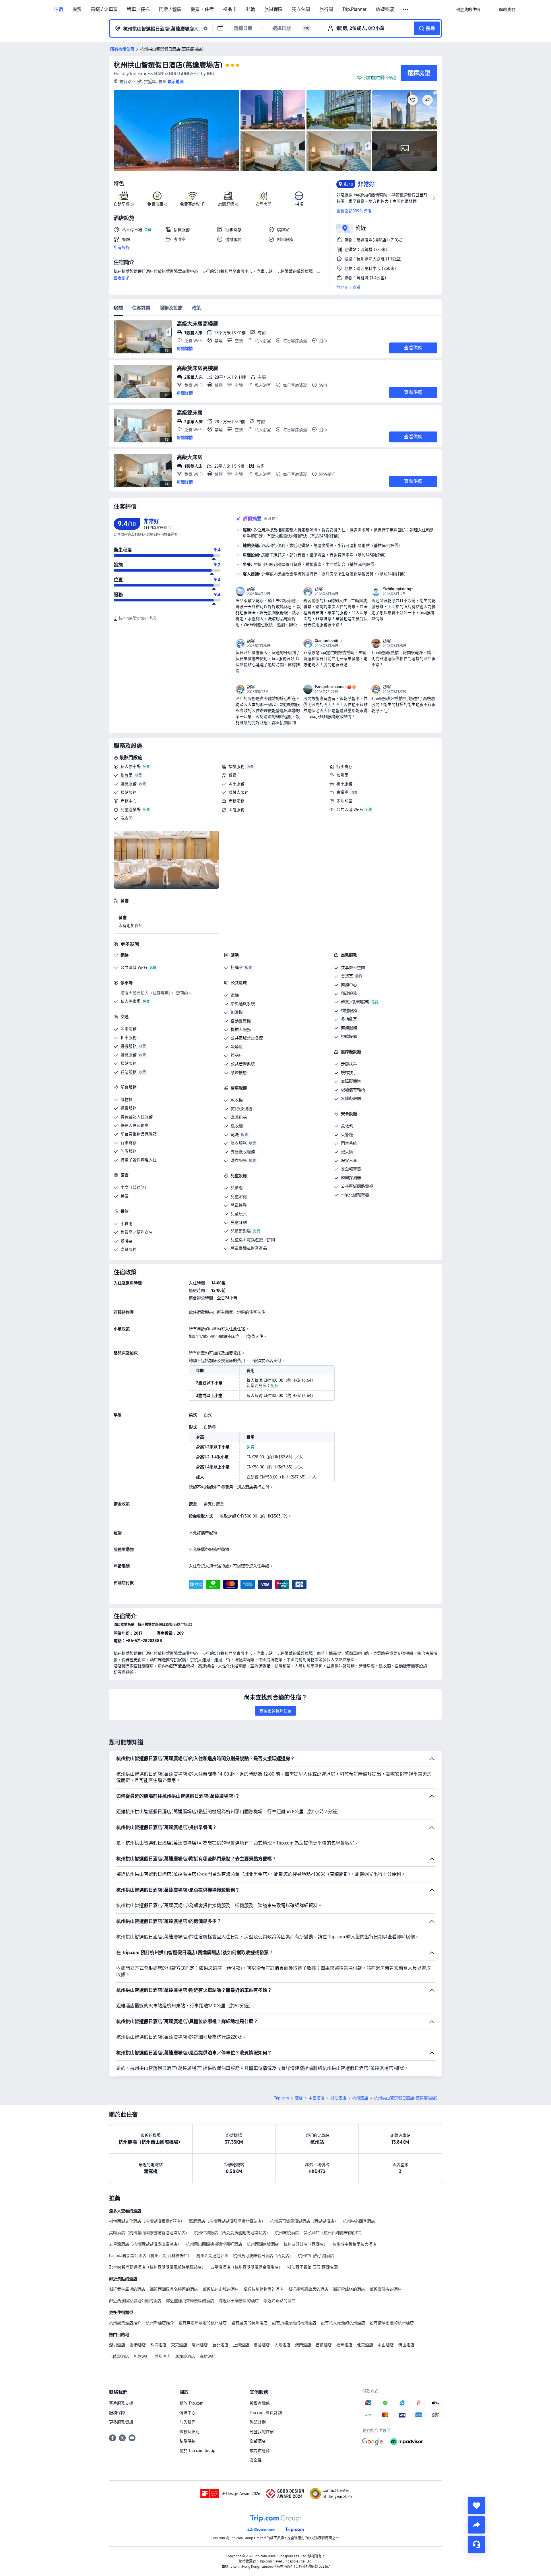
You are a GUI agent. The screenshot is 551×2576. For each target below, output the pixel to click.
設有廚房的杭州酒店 (249, 2323)
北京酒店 (365, 2345)
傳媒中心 (187, 2413)
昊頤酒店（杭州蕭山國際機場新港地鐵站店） (149, 2233)
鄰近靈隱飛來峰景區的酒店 (190, 2301)
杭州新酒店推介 (160, 2323)
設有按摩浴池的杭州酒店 (392, 2323)
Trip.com (282, 2098)
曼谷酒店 (262, 2345)
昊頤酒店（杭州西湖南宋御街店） (334, 2233)
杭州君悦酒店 (287, 2233)
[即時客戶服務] (476, 2544)
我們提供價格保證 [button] (380, 78)
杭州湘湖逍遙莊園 (212, 2256)
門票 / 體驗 (170, 9)
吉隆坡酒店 (119, 2356)
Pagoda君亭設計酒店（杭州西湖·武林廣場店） (150, 2256)
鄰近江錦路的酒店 (280, 2301)
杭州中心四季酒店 (359, 2221)
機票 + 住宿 (202, 9)
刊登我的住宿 (262, 2432)
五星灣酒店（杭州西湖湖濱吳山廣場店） (145, 2244)
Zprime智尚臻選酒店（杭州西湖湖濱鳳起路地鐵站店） (157, 2267)
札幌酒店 (142, 2356)
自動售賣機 (241, 1021)
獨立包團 (301, 9)
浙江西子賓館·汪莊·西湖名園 (313, 2267)
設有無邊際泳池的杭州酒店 (203, 2323)
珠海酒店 (158, 2345)
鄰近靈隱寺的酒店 (386, 2289)
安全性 (256, 2460)
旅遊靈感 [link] (385, 9)
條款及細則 (189, 2432)
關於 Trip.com (191, 2403)
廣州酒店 (200, 2345)
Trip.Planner (354, 9)
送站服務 (129, 1072)
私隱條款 (187, 2441)
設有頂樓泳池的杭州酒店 (294, 2323)
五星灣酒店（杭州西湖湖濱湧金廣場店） (247, 2267)
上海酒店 (241, 2345)
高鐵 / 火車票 (104, 9)
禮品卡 (230, 9)
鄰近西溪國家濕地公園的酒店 (135, 2301)
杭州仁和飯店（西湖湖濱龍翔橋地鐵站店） (232, 2233)
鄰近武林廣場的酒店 (127, 2289)
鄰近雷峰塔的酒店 (349, 2289)
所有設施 (122, 247)
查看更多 (122, 278)
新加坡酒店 (185, 2356)
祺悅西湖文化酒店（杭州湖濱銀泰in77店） (147, 2221)
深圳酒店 (117, 2345)
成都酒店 (162, 2356)
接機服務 (236, 767)
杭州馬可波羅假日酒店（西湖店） (263, 2256)
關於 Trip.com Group (197, 2451)
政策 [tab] (196, 308)
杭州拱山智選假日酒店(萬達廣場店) (168, 65)
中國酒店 (317, 2098)
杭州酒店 (360, 2098)
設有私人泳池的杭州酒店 (343, 2323)
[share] (476, 2525)
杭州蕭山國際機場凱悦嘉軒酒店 (214, 2244)
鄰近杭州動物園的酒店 (263, 2289)
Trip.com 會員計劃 (266, 2413)
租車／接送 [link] (138, 9)
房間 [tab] (118, 308)
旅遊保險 (273, 9)
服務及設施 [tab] (171, 308)
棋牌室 (127, 775)
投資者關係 (260, 2403)
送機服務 (129, 784)
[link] (468, 9)
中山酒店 (386, 2345)
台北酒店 (220, 2345)
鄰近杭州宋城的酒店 (221, 2289)
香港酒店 (138, 2345)
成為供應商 (260, 2451)
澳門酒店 (303, 2345)
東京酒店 (179, 2345)
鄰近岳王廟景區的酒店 (239, 2301)
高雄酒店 (208, 2356)
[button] (406, 10)
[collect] (476, 2505)
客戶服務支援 (121, 2403)
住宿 (59, 9)
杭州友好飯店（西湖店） (306, 2244)
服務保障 (117, 2413)
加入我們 (187, 2422)
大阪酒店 (282, 2345)
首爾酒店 (324, 2345)
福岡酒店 (344, 2345)
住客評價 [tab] (141, 308)
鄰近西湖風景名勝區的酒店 (174, 2289)
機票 (77, 9)
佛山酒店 (406, 2345)
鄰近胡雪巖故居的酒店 (308, 2289)
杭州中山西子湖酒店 (316, 2256)
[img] (176, 131)
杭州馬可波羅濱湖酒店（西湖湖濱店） (304, 2221)
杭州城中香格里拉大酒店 (354, 2244)
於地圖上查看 (348, 287)
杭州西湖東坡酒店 (263, 2244)
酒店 (299, 2098)
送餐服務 (129, 1249)
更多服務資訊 (121, 2422)
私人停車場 (131, 767)
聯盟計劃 (258, 2422)
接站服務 (129, 792)
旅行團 (326, 9)
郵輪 (251, 9)
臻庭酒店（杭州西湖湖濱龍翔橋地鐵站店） (227, 2221)
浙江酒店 (338, 2098)
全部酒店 (258, 2441)
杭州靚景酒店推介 (125, 2323)
